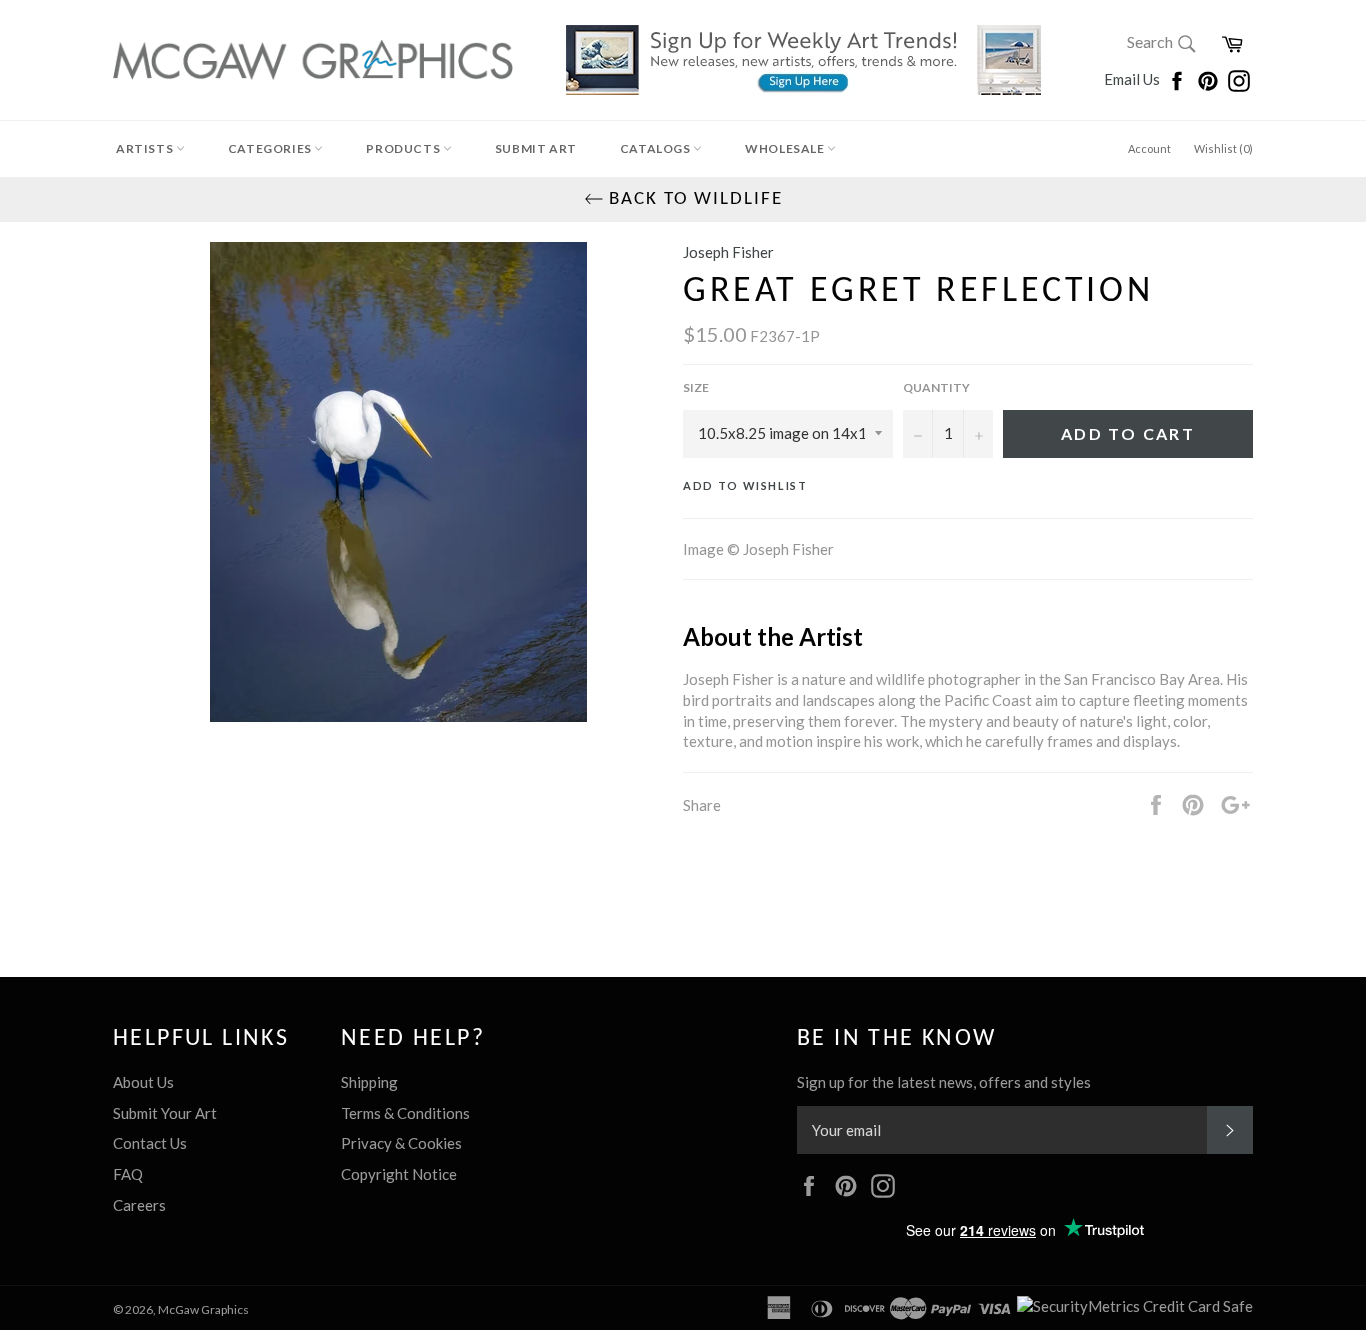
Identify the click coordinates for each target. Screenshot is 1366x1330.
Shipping (369, 1082)
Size (696, 387)
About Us (143, 1082)
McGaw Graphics (203, 1309)
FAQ (128, 1174)
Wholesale (786, 148)
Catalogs (656, 148)
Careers (139, 1205)
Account (1149, 148)
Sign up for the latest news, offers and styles (944, 1082)
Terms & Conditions (405, 1113)
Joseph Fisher (728, 252)
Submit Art (536, 148)
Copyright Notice (399, 1174)
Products (404, 148)
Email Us (1133, 79)
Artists (146, 148)
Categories (271, 148)
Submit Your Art (165, 1113)
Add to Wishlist (745, 485)
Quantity (936, 387)
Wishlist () (1223, 148)
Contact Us (150, 1143)
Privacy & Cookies (401, 1143)
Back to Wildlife (693, 199)
